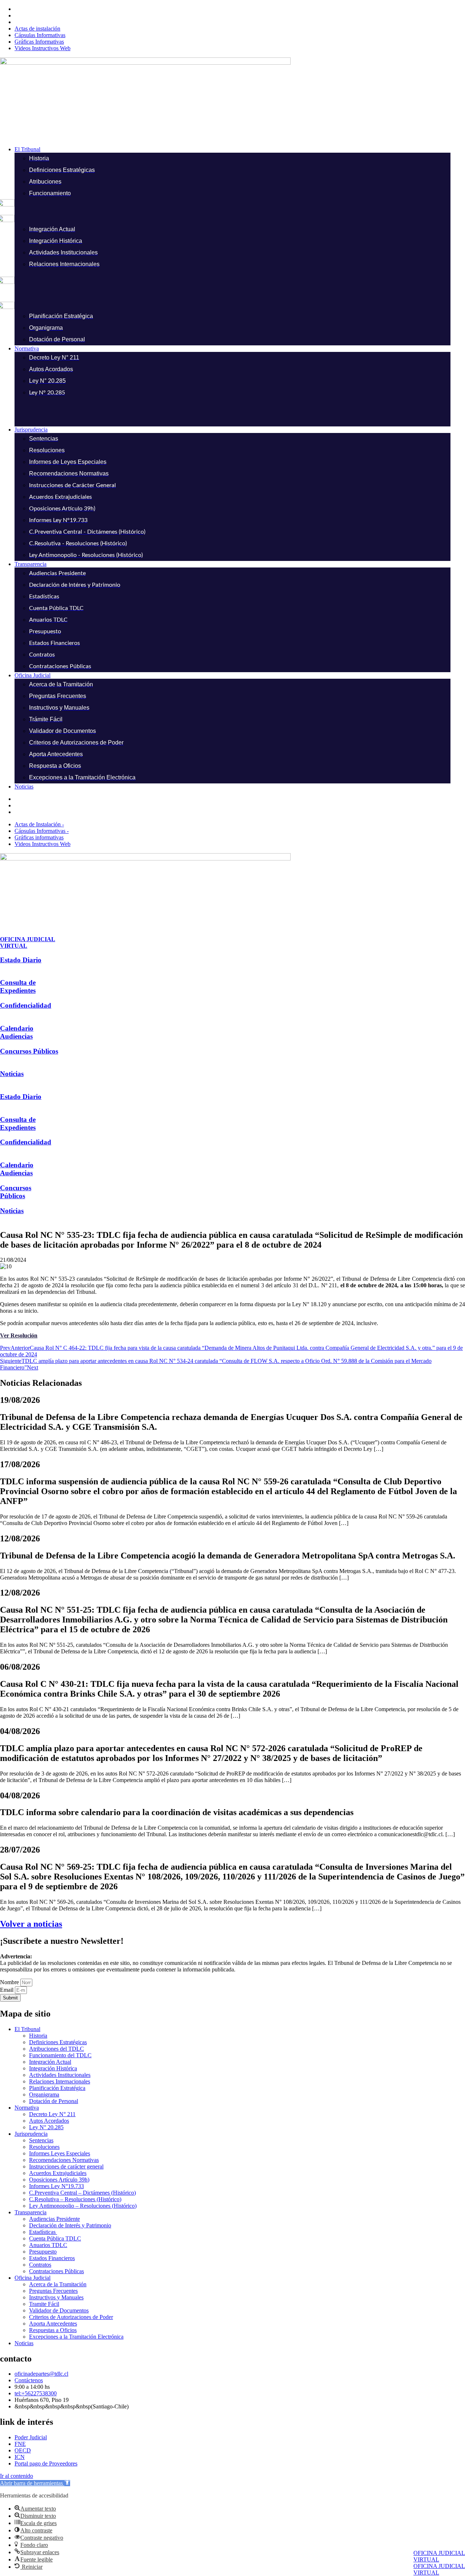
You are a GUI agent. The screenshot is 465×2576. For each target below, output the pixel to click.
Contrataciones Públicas (56, 2271)
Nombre (10, 1982)
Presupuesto (43, 2252)
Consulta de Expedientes (18, 986)
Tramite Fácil (44, 2304)
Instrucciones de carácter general (66, 2166)
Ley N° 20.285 (46, 2127)
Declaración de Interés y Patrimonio (70, 2225)
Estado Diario (21, 960)
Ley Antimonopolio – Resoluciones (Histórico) (83, 2206)
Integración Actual (50, 2062)
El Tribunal (27, 2029)
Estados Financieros (52, 2258)
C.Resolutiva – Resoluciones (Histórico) (75, 2199)
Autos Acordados (49, 2121)
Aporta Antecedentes (53, 2324)
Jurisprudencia (31, 2134)
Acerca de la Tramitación (58, 2284)
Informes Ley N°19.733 (56, 2186)
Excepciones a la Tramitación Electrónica (76, 2337)
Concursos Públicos (29, 1051)
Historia (38, 2036)
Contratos (40, 2265)
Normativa (27, 2108)
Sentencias (41, 2140)
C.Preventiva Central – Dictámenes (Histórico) (82, 2193)
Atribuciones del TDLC (56, 2049)
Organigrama (44, 2094)
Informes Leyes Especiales (60, 2153)
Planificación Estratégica (57, 2088)
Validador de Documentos (59, 2310)
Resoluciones (44, 2147)
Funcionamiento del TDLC (60, 2055)
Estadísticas (43, 2232)
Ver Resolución (19, 1335)
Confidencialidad (26, 1005)
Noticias (12, 1074)
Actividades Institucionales (60, 2075)
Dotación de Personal (54, 2101)
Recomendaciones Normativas (64, 2160)
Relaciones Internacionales (60, 2081)
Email (7, 1990)
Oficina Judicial (33, 2278)
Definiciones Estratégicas (58, 2042)
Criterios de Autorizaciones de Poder (71, 2317)
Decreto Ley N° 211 (52, 2114)
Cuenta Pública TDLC (55, 2238)
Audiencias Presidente (54, 2219)
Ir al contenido (17, 2476)
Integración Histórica (53, 2068)
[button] (240, 149)
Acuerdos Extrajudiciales (58, 2173)
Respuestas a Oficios (53, 2330)
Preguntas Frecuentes (53, 2291)
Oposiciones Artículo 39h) (59, 2180)
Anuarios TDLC (48, 2245)
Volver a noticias (31, 1924)
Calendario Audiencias (17, 1032)
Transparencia (31, 2212)
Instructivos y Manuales (56, 2297)
